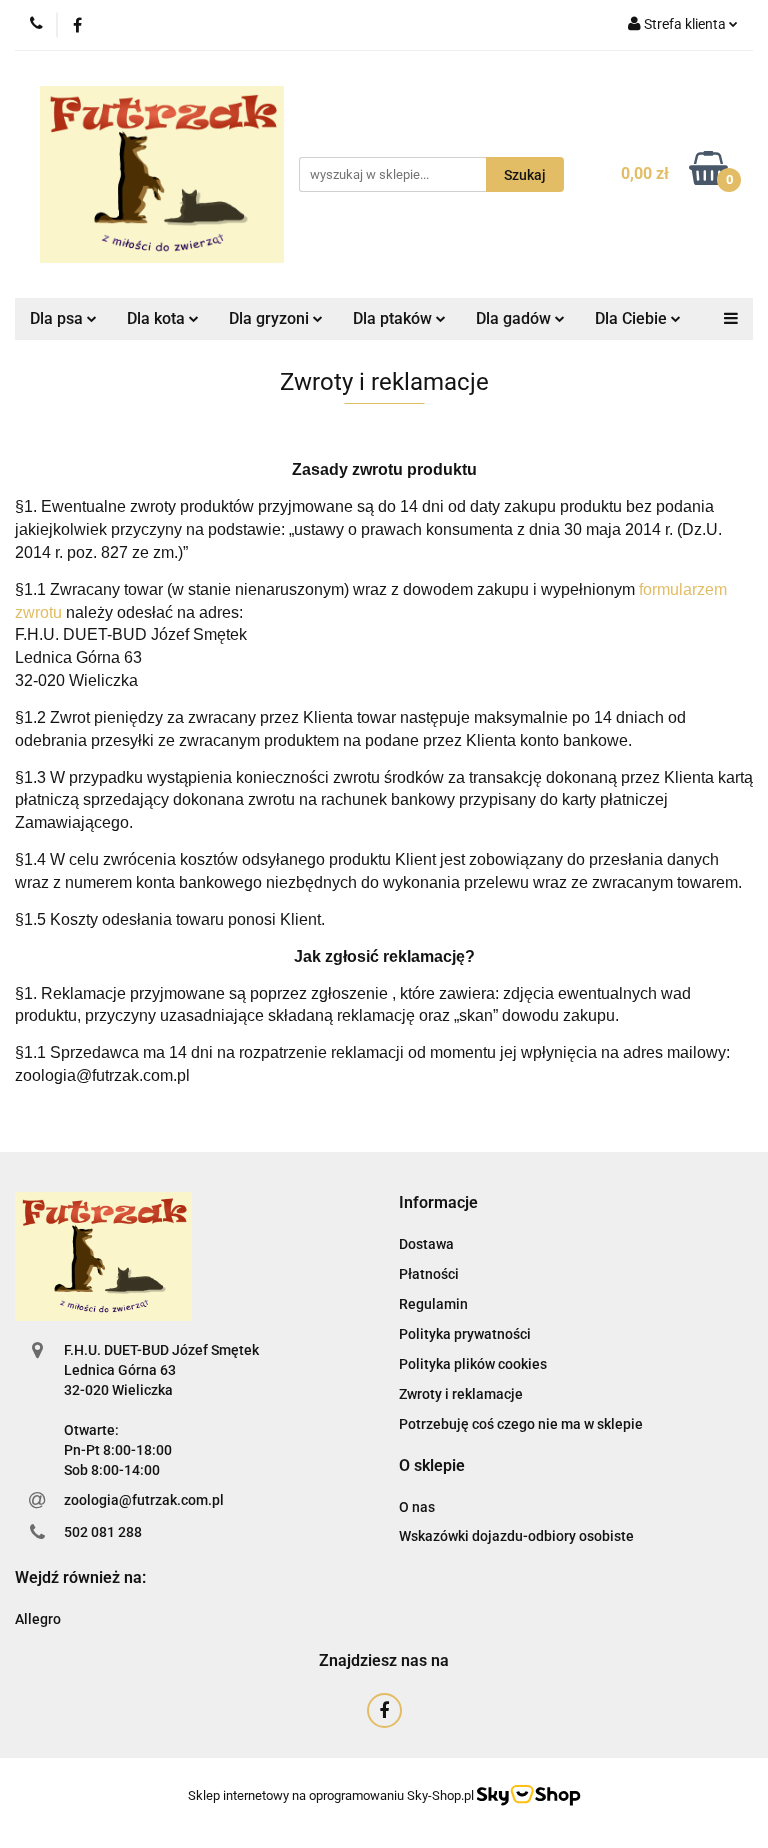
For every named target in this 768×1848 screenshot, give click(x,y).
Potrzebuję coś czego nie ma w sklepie (521, 1424)
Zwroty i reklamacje (461, 1394)
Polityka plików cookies (473, 1364)
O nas (417, 1507)
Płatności (429, 1274)
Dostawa (426, 1244)
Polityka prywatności (465, 1334)
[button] (438, 1203)
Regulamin (433, 1304)
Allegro (38, 1619)
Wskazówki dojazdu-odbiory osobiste (516, 1536)
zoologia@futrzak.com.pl (144, 1500)
